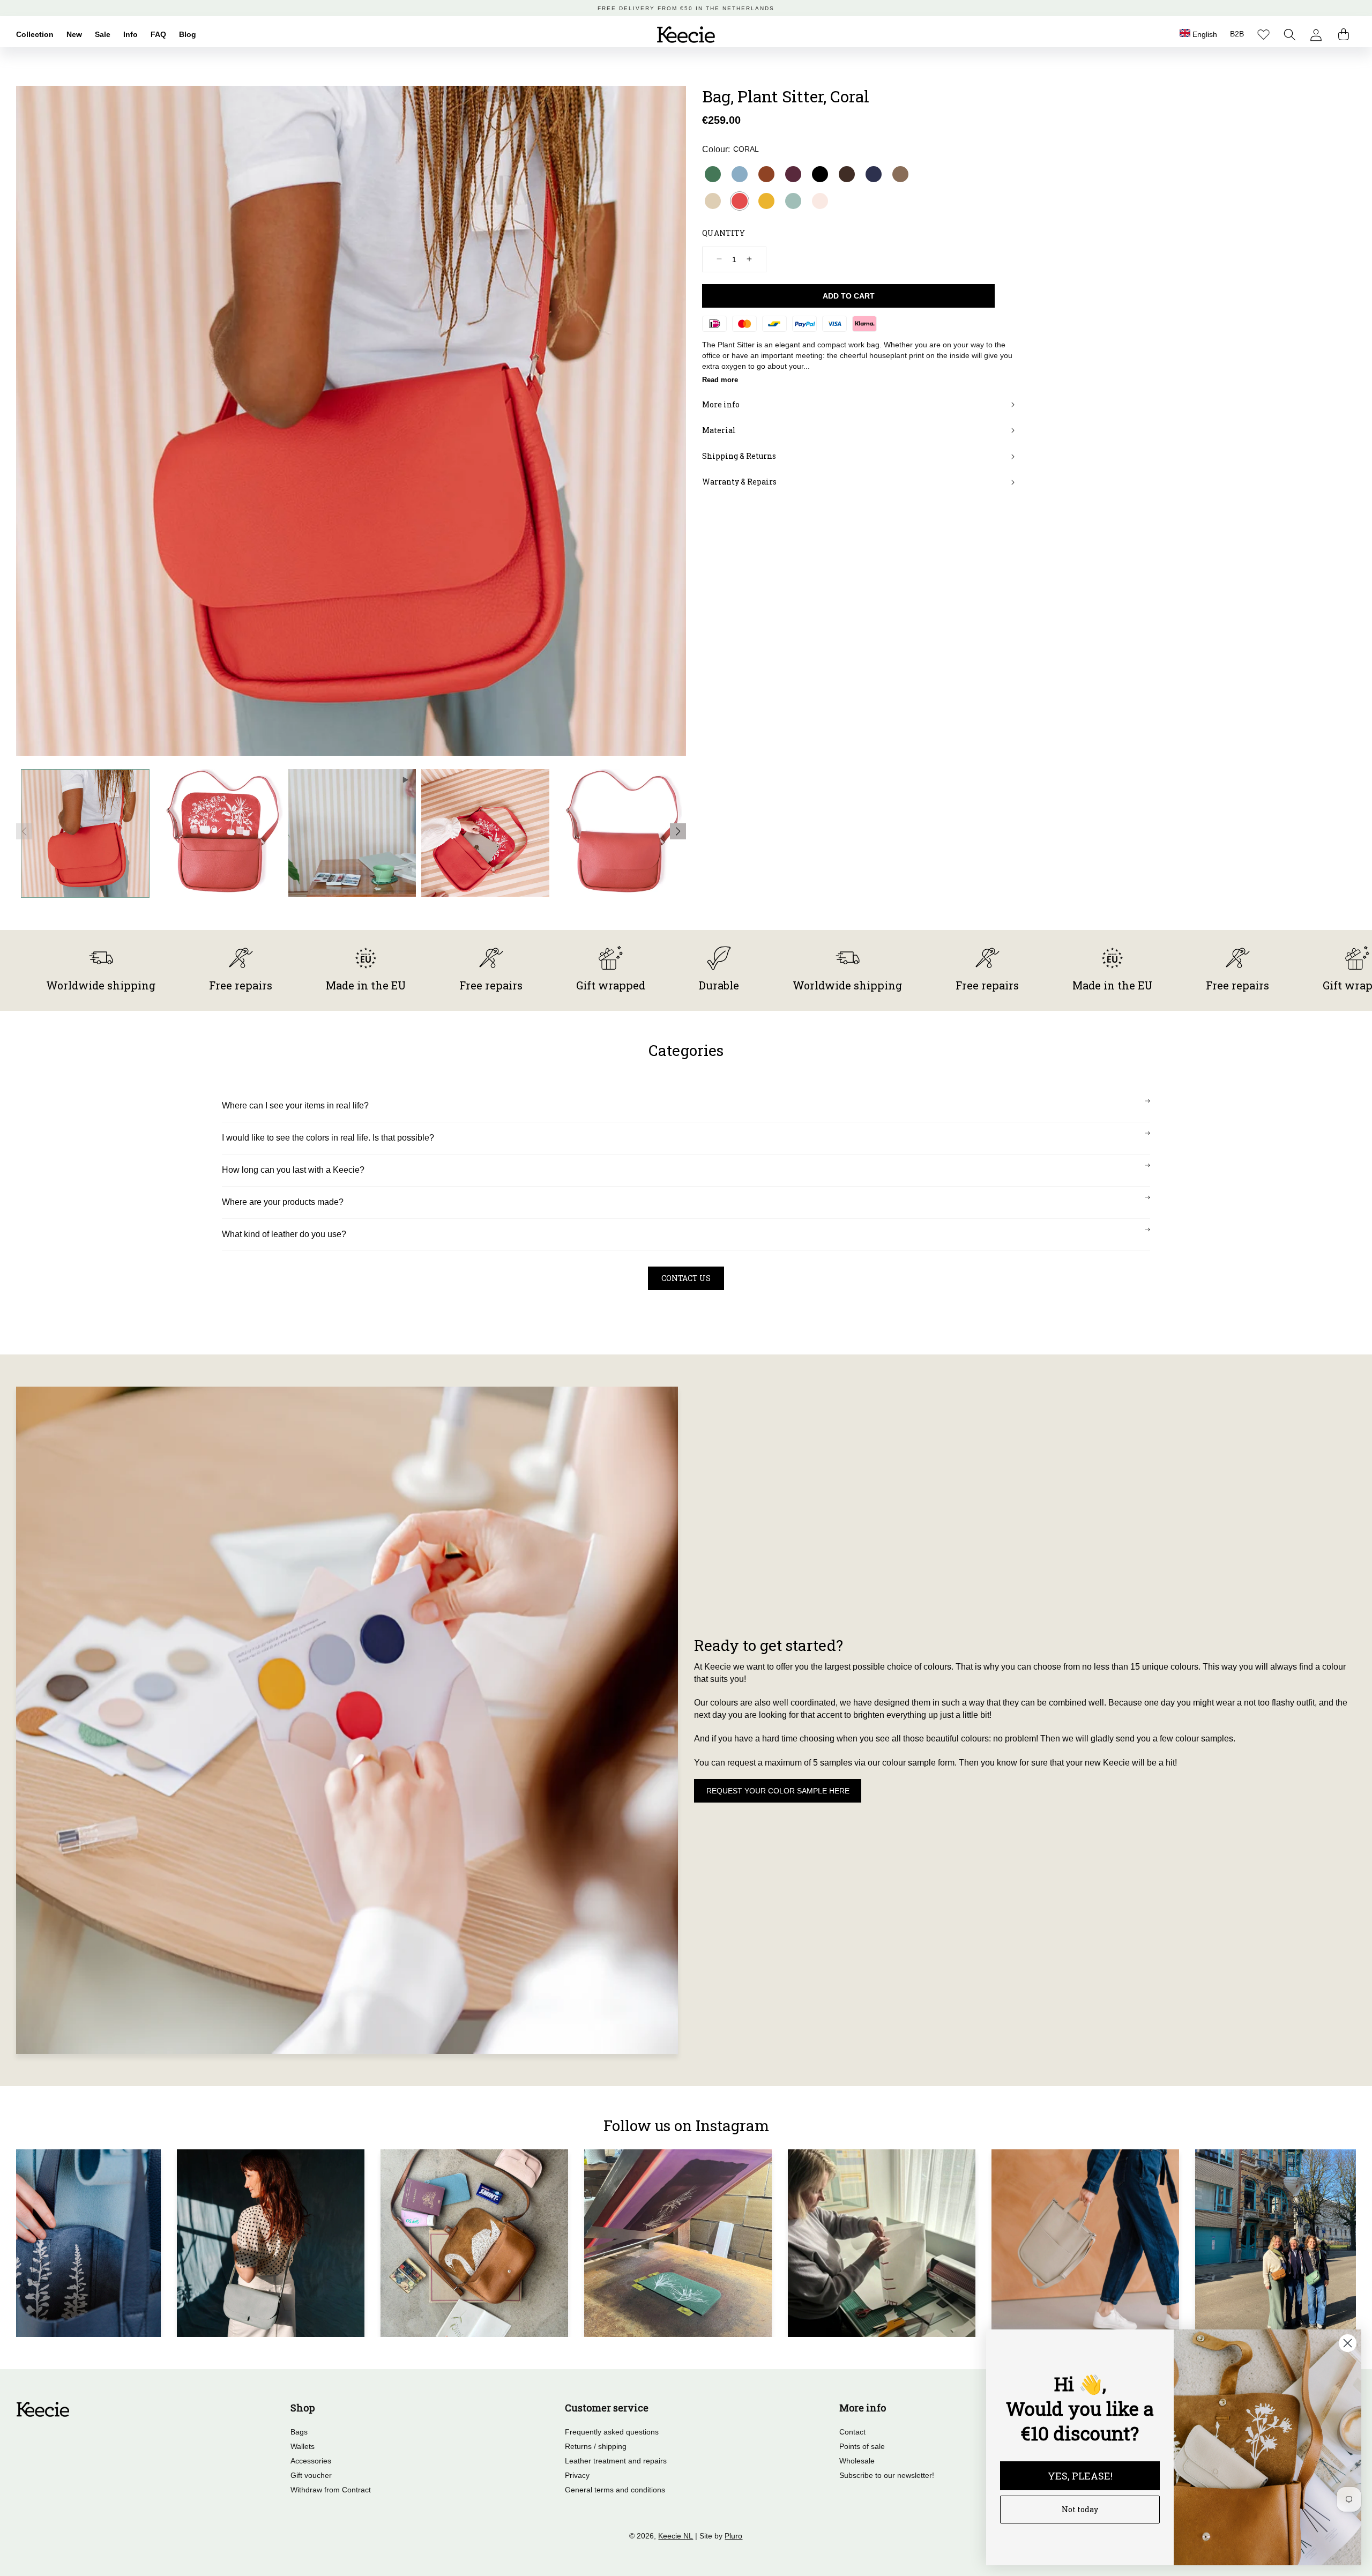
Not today (1080, 2509)
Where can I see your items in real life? (295, 1105)
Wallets (303, 2446)
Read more (720, 379)
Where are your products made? (283, 1202)
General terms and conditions (615, 2490)
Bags (299, 2432)
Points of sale (862, 2446)
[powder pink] (820, 201)
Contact (852, 2432)
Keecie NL (676, 2536)
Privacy (577, 2475)
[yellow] (766, 201)
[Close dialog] (1348, 2343)
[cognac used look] (766, 174)
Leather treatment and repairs (616, 2461)
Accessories (311, 2461)
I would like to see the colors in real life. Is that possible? (328, 1138)
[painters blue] (740, 174)
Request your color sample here (778, 1791)
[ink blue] (874, 174)
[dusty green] (793, 201)
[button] (1290, 35)
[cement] (713, 201)
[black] (820, 174)
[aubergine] (793, 174)
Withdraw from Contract (331, 2490)
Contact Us (686, 1278)
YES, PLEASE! (1080, 2476)
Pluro (733, 2536)
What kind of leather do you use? (284, 1234)
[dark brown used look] (847, 174)
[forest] (713, 174)
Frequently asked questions (612, 2432)
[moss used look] (900, 174)
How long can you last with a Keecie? (293, 1170)
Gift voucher (311, 2475)
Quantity (724, 233)
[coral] (740, 201)
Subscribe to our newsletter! (887, 2475)
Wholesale (857, 2461)
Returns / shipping (596, 2446)
